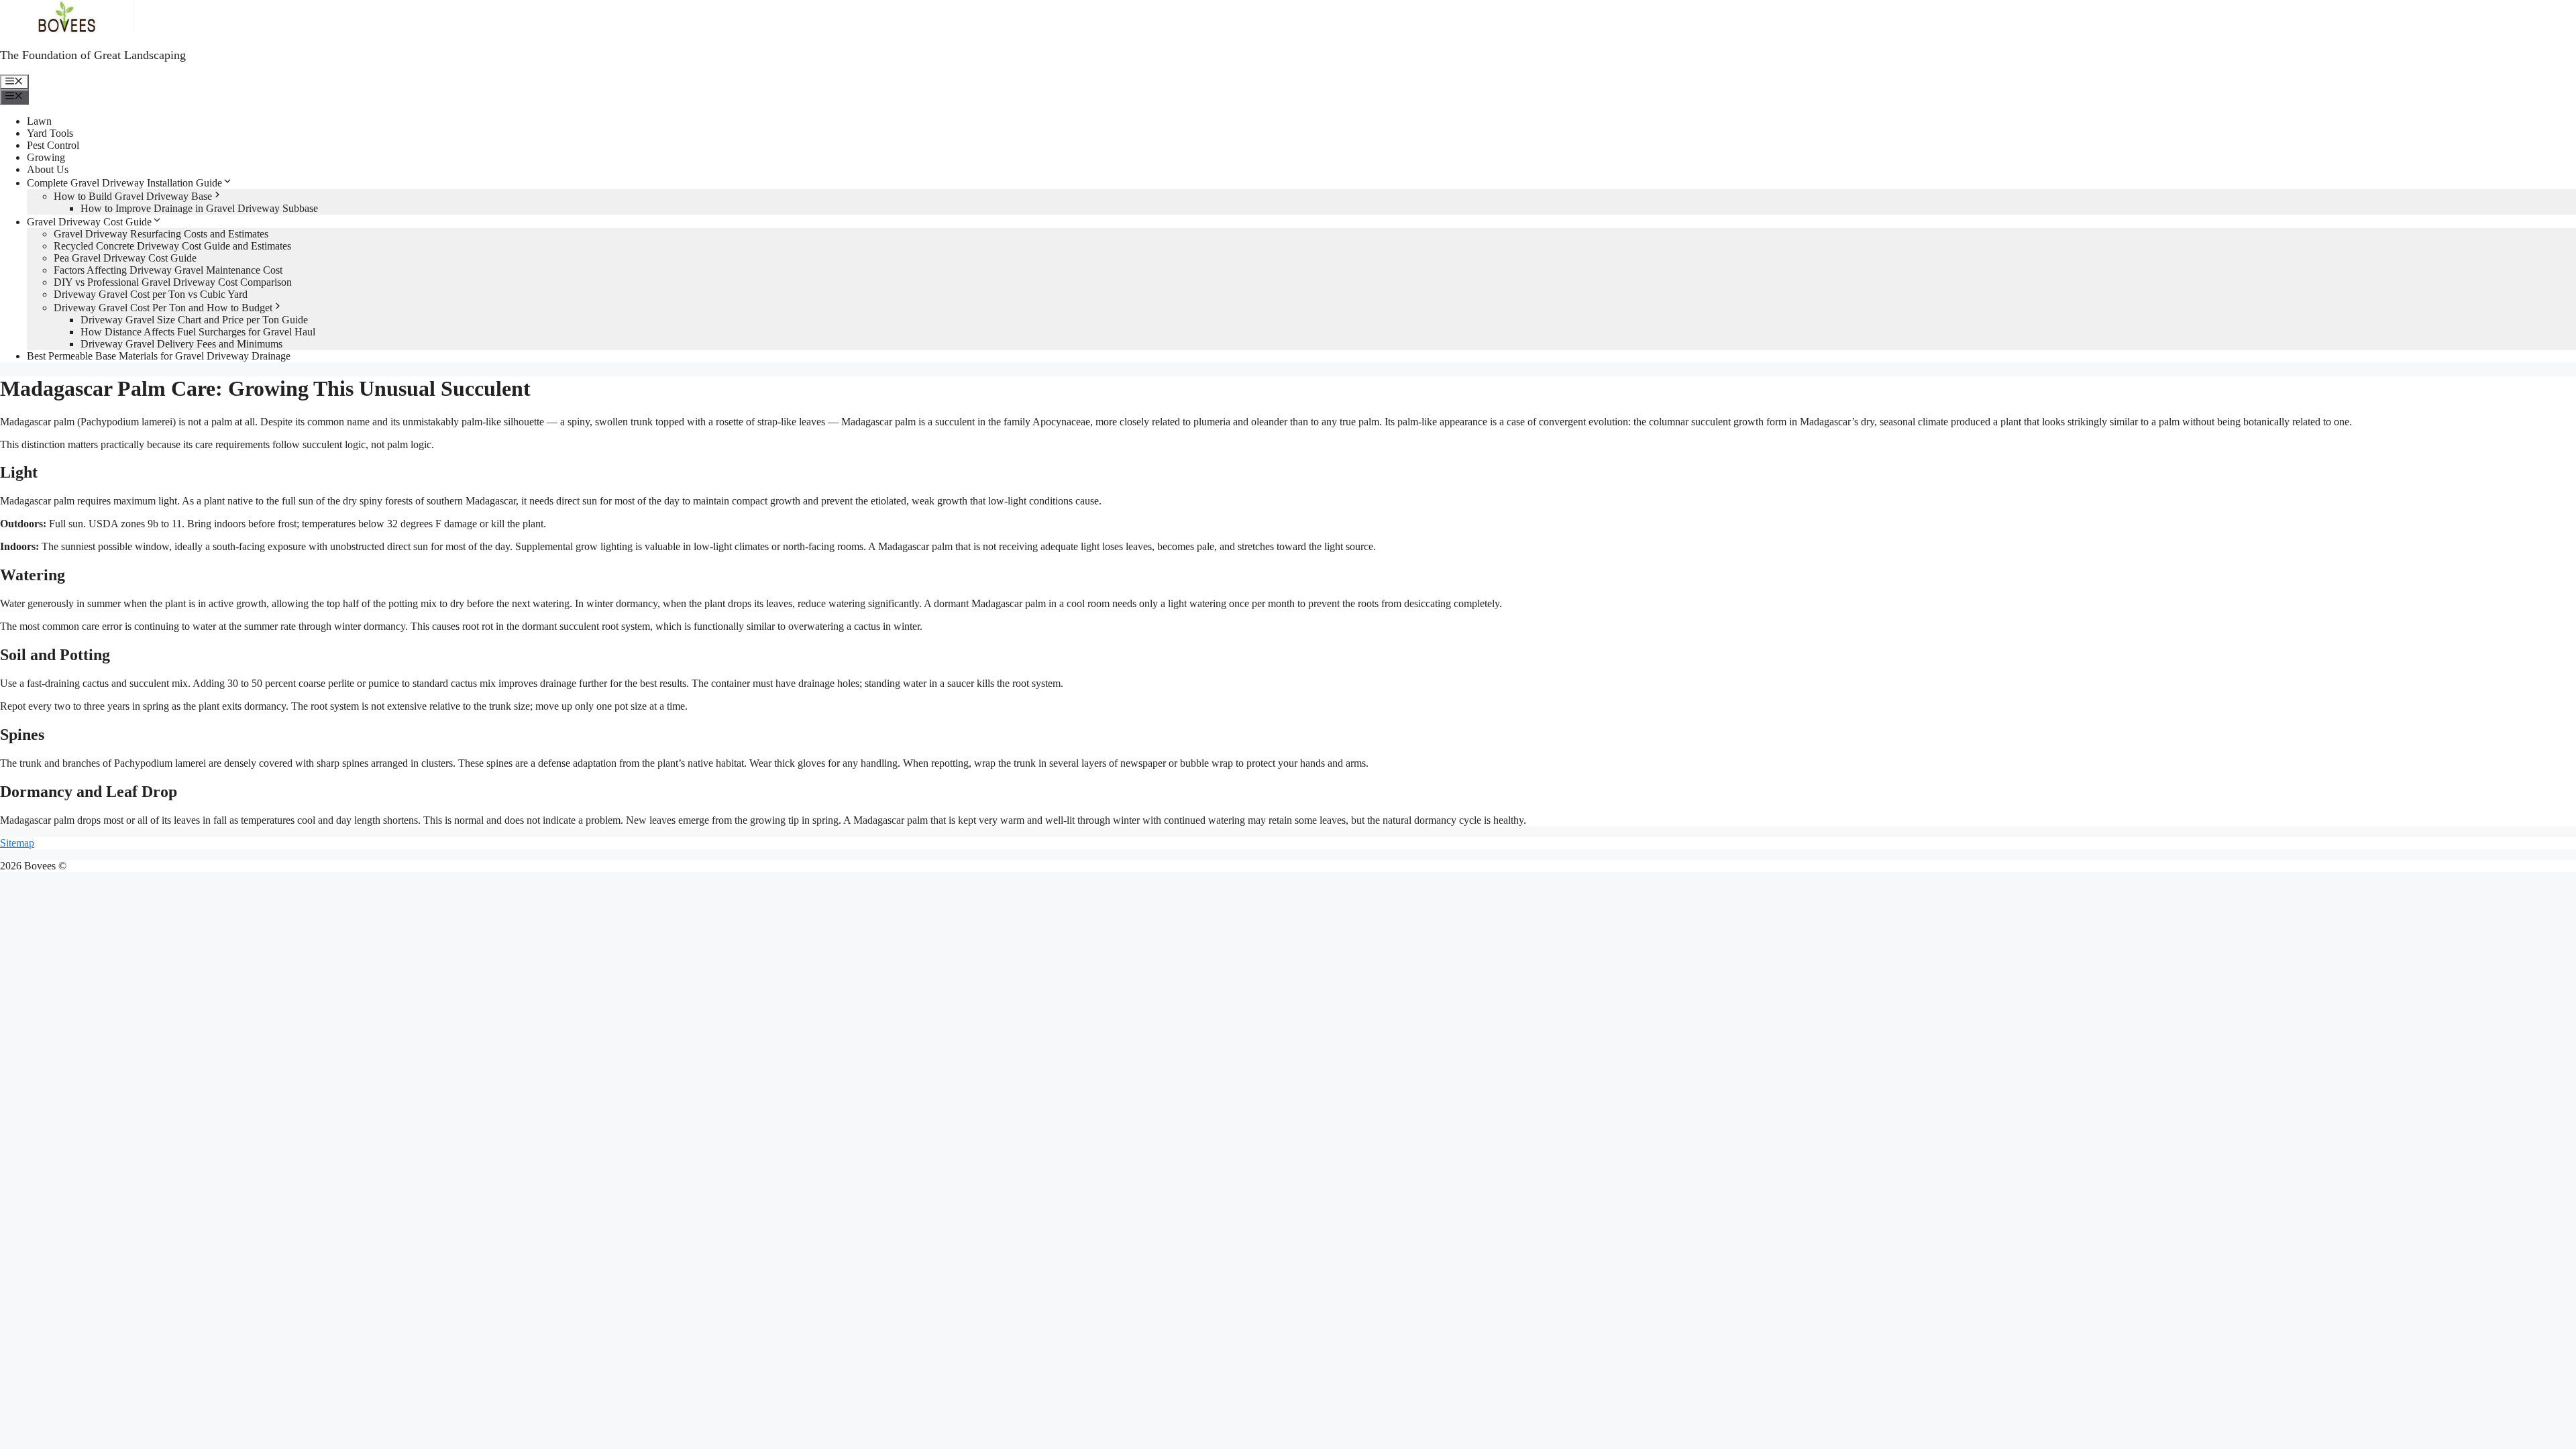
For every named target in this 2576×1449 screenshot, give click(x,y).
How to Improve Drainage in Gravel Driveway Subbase (199, 208)
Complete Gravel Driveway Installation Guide (124, 183)
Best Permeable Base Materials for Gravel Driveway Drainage (159, 356)
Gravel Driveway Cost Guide (89, 222)
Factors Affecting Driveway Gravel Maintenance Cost (168, 270)
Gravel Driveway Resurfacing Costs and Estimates (161, 234)
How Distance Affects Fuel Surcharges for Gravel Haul (198, 332)
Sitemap (17, 843)
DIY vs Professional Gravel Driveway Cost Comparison (173, 282)
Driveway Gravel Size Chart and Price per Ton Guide (194, 320)
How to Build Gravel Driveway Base (133, 196)
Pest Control (53, 145)
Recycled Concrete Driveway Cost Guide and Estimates (172, 246)
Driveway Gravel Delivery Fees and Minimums (181, 344)
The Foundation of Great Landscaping (93, 55)
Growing (46, 157)
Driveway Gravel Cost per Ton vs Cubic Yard (151, 294)
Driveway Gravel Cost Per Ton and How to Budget (163, 308)
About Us (48, 169)
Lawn (39, 121)
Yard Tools (50, 133)
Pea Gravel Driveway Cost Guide (125, 258)
